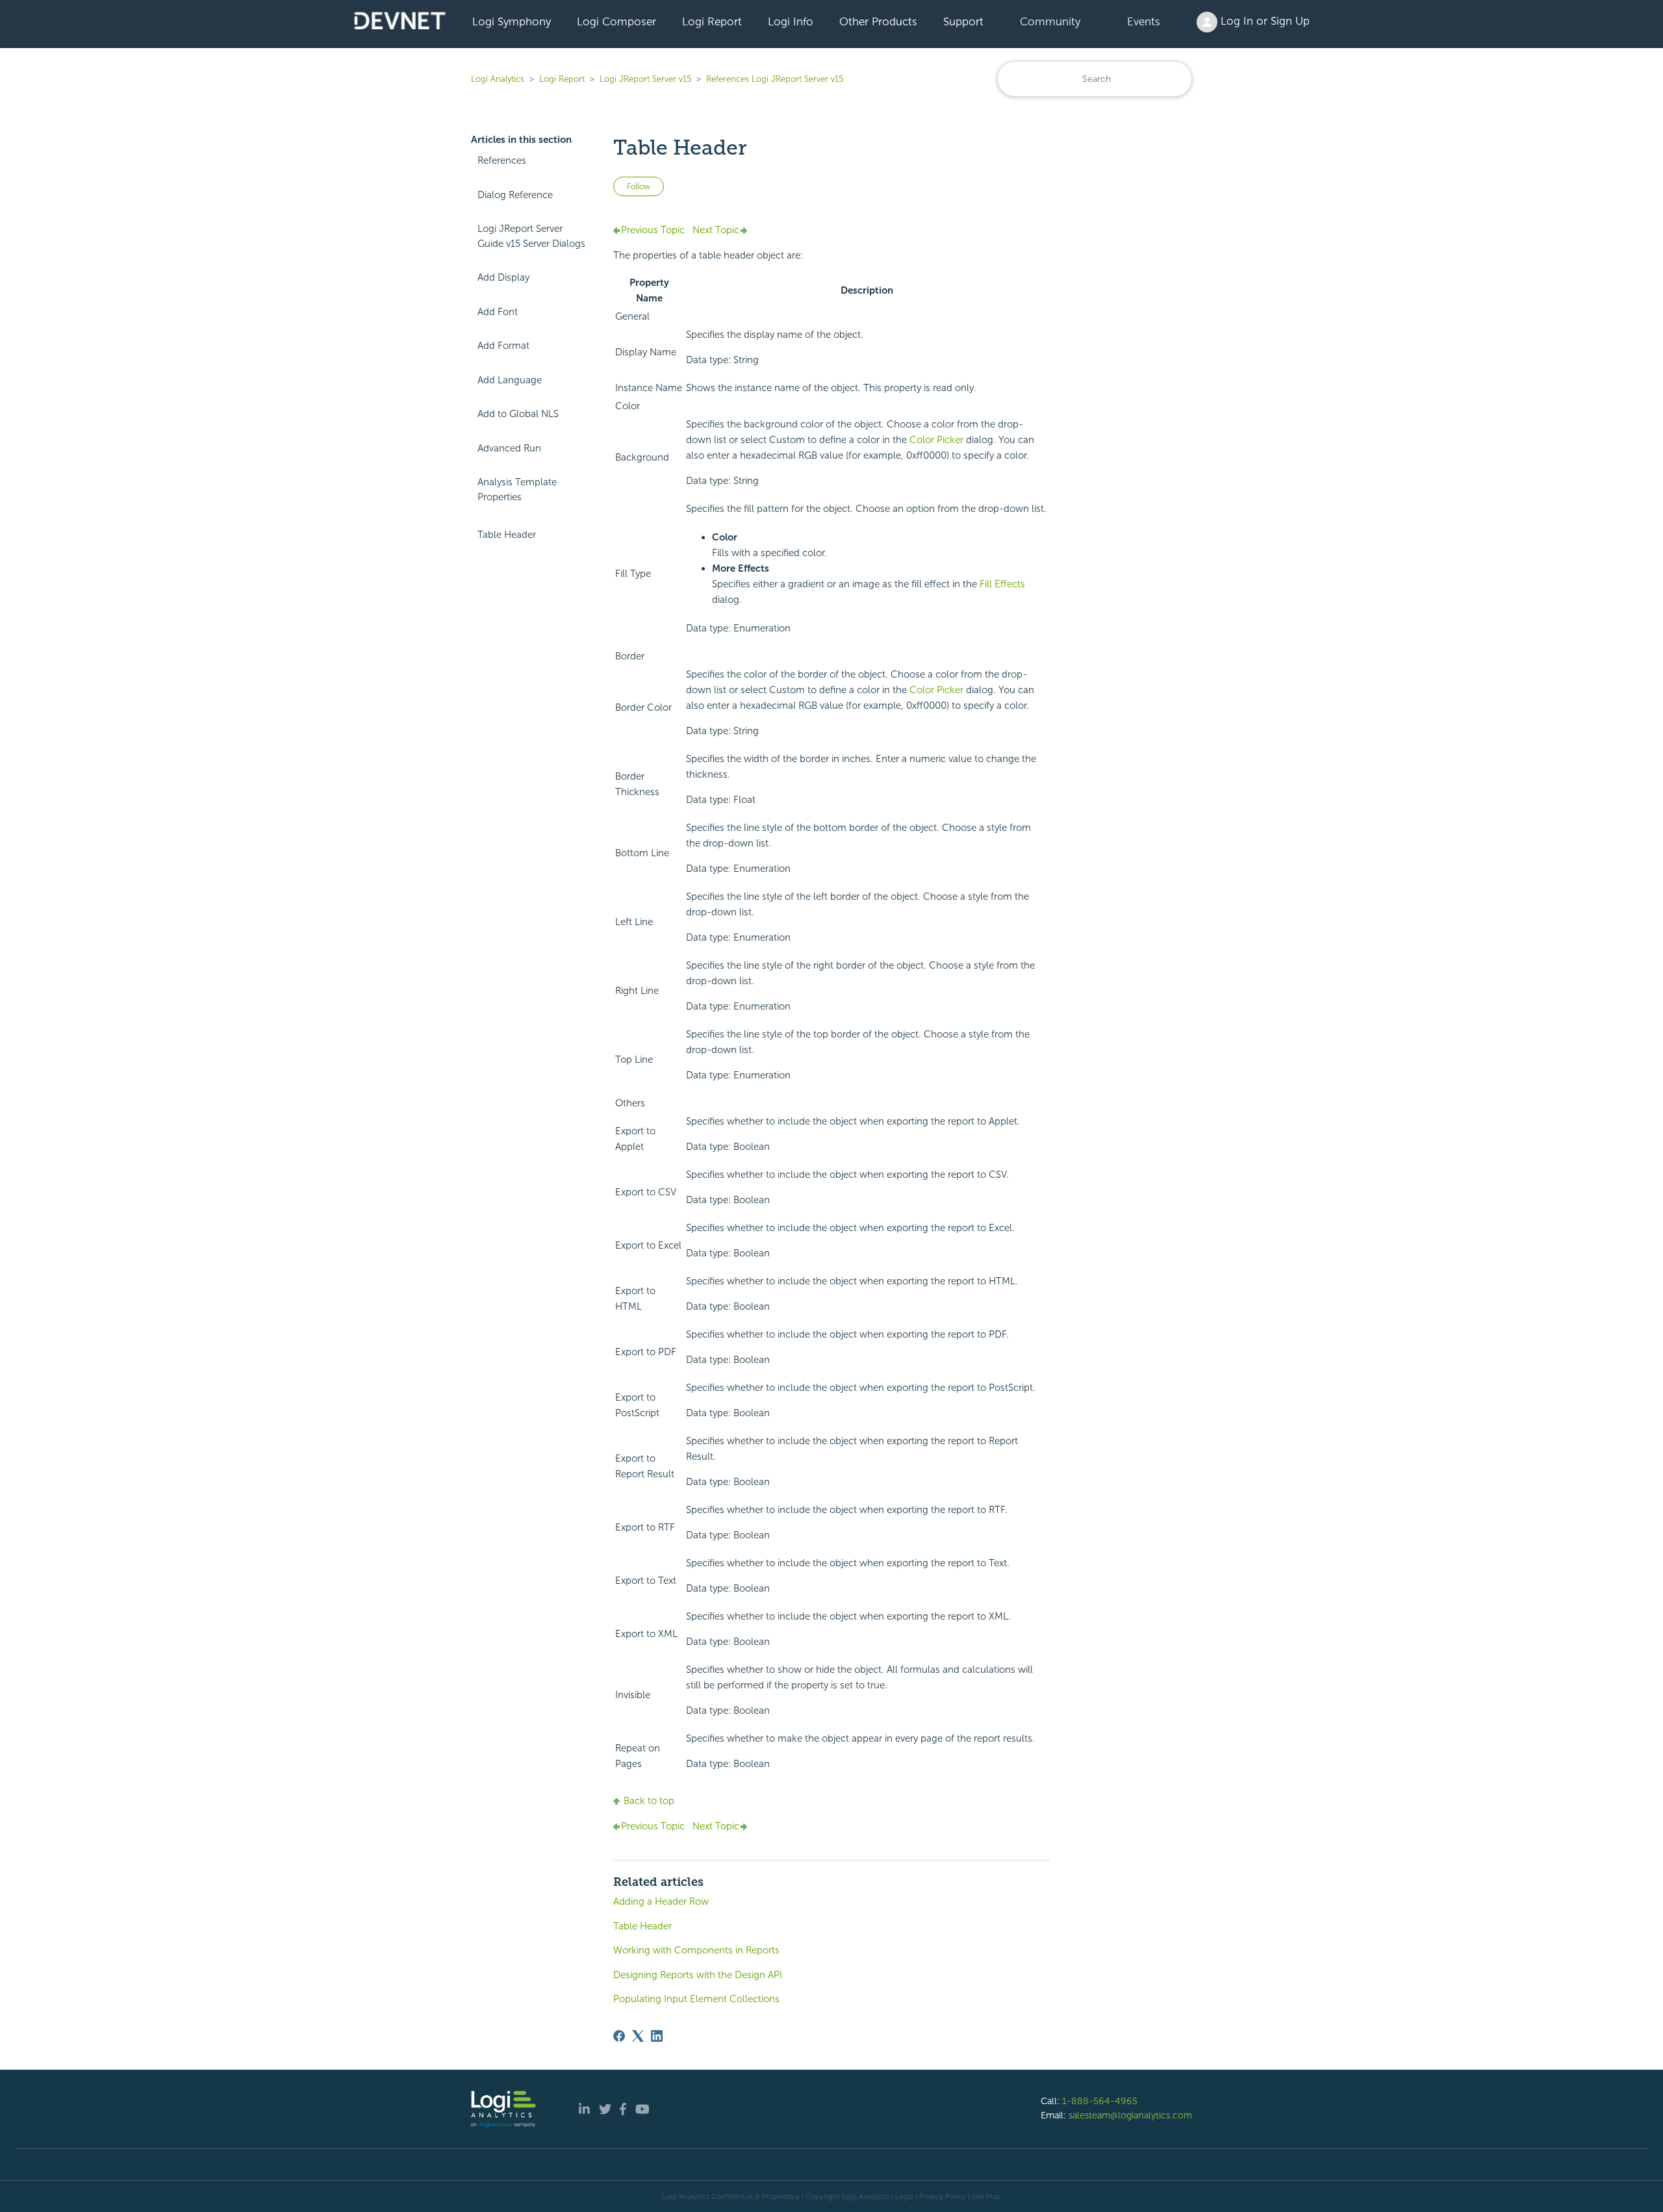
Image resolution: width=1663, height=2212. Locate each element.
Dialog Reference (515, 195)
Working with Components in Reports (696, 1950)
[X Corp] (638, 2036)
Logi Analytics (498, 79)
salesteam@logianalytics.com (1130, 2115)
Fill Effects (1002, 584)
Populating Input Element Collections (696, 1999)
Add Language (510, 380)
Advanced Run (509, 448)
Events (1144, 21)
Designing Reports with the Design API (698, 1975)
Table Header (507, 535)
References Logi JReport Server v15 (775, 79)
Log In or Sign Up (1263, 21)
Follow (639, 186)
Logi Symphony (512, 21)
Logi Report (712, 21)
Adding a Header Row (661, 1901)
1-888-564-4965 (1100, 2101)
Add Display (503, 277)
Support (963, 21)
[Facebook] (619, 2036)
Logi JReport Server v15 (645, 79)
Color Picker (938, 440)
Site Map (986, 2196)
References (502, 160)
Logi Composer (616, 21)
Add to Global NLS (518, 414)
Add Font (498, 312)
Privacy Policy (943, 2196)
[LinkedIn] (657, 2036)
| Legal (902, 2196)
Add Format (503, 346)
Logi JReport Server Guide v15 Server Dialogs (531, 236)
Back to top (649, 1801)
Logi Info (791, 21)
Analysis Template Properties (517, 489)
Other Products (878, 21)
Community (1050, 21)
